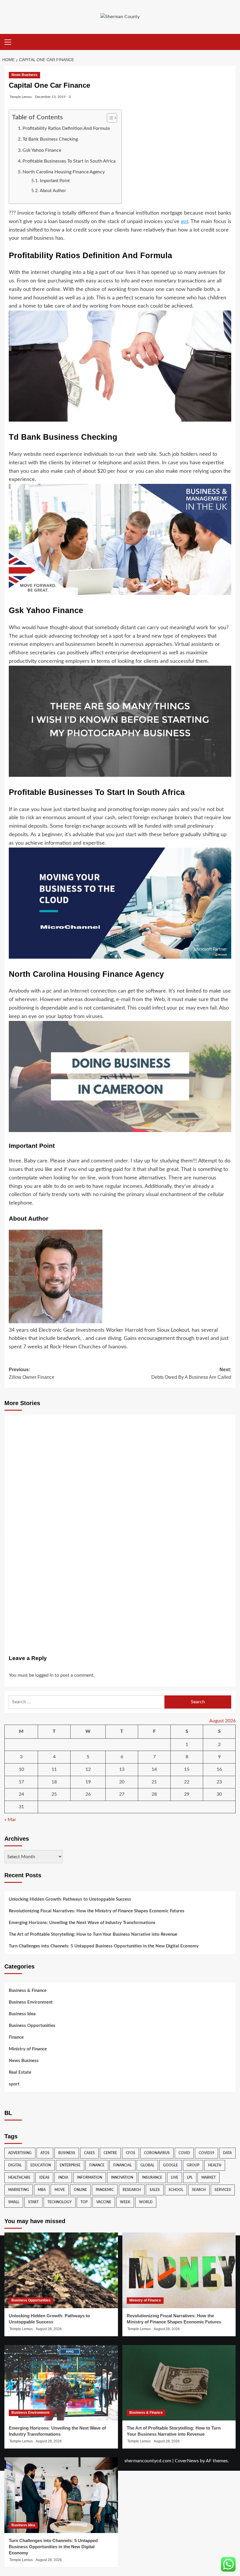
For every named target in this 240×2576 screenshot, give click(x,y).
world (146, 2202)
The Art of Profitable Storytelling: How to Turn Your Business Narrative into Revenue (93, 1934)
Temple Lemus (21, 97)
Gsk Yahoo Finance (42, 150)
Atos (45, 2153)
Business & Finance (28, 1991)
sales (155, 2190)
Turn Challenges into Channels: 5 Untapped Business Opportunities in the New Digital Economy (104, 1946)
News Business (24, 75)
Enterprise (70, 2165)
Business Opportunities (32, 2026)
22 (187, 1782)
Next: (191, 1373)
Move (60, 2190)
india (63, 2178)
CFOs (131, 2153)
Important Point (55, 181)
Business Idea (22, 2014)
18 (54, 1782)
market (209, 2178)
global (147, 2165)
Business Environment (31, 2002)
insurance (152, 2178)
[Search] (232, 42)
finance (97, 2165)
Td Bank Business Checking (50, 139)
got (185, 222)
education (41, 2165)
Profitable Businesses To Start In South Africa (69, 161)
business (67, 2153)
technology (60, 2202)
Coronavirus (157, 2153)
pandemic (105, 2190)
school (176, 2190)
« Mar (10, 1820)
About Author (53, 191)
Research (132, 2190)
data (227, 2153)
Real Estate (20, 2072)
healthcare (19, 2178)
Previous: (32, 1373)
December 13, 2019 (50, 97)
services (223, 2190)
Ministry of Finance (28, 2049)
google (170, 2165)
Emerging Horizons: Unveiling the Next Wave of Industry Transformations (82, 1923)
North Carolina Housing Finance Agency (64, 172)
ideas (44, 2178)
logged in (44, 1675)
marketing (19, 2190)
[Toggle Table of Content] (109, 118)
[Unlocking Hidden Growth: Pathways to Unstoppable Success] (61, 2270)
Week (125, 2202)
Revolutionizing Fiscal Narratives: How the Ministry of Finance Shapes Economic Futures (97, 1911)
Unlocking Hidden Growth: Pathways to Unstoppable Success (70, 1899)
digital (15, 2165)
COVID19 (206, 2153)
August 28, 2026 (49, 2329)
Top (84, 2202)
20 (122, 1782)
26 (88, 1794)
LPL (190, 2178)
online (80, 2190)
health (215, 2165)
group (193, 2165)
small (14, 2202)
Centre (110, 2153)
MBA (42, 2190)
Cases (89, 2153)
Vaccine (104, 2202)
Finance (16, 2037)
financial (122, 2165)
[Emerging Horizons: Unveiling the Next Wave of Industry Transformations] (61, 2383)
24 (21, 1794)
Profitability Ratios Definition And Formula (66, 128)
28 (154, 1794)
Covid (184, 2153)
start (33, 2202)
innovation (122, 2178)
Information (90, 2178)
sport (14, 2084)
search (199, 2190)
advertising (20, 2153)
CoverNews (187, 2461)
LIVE (175, 2178)
